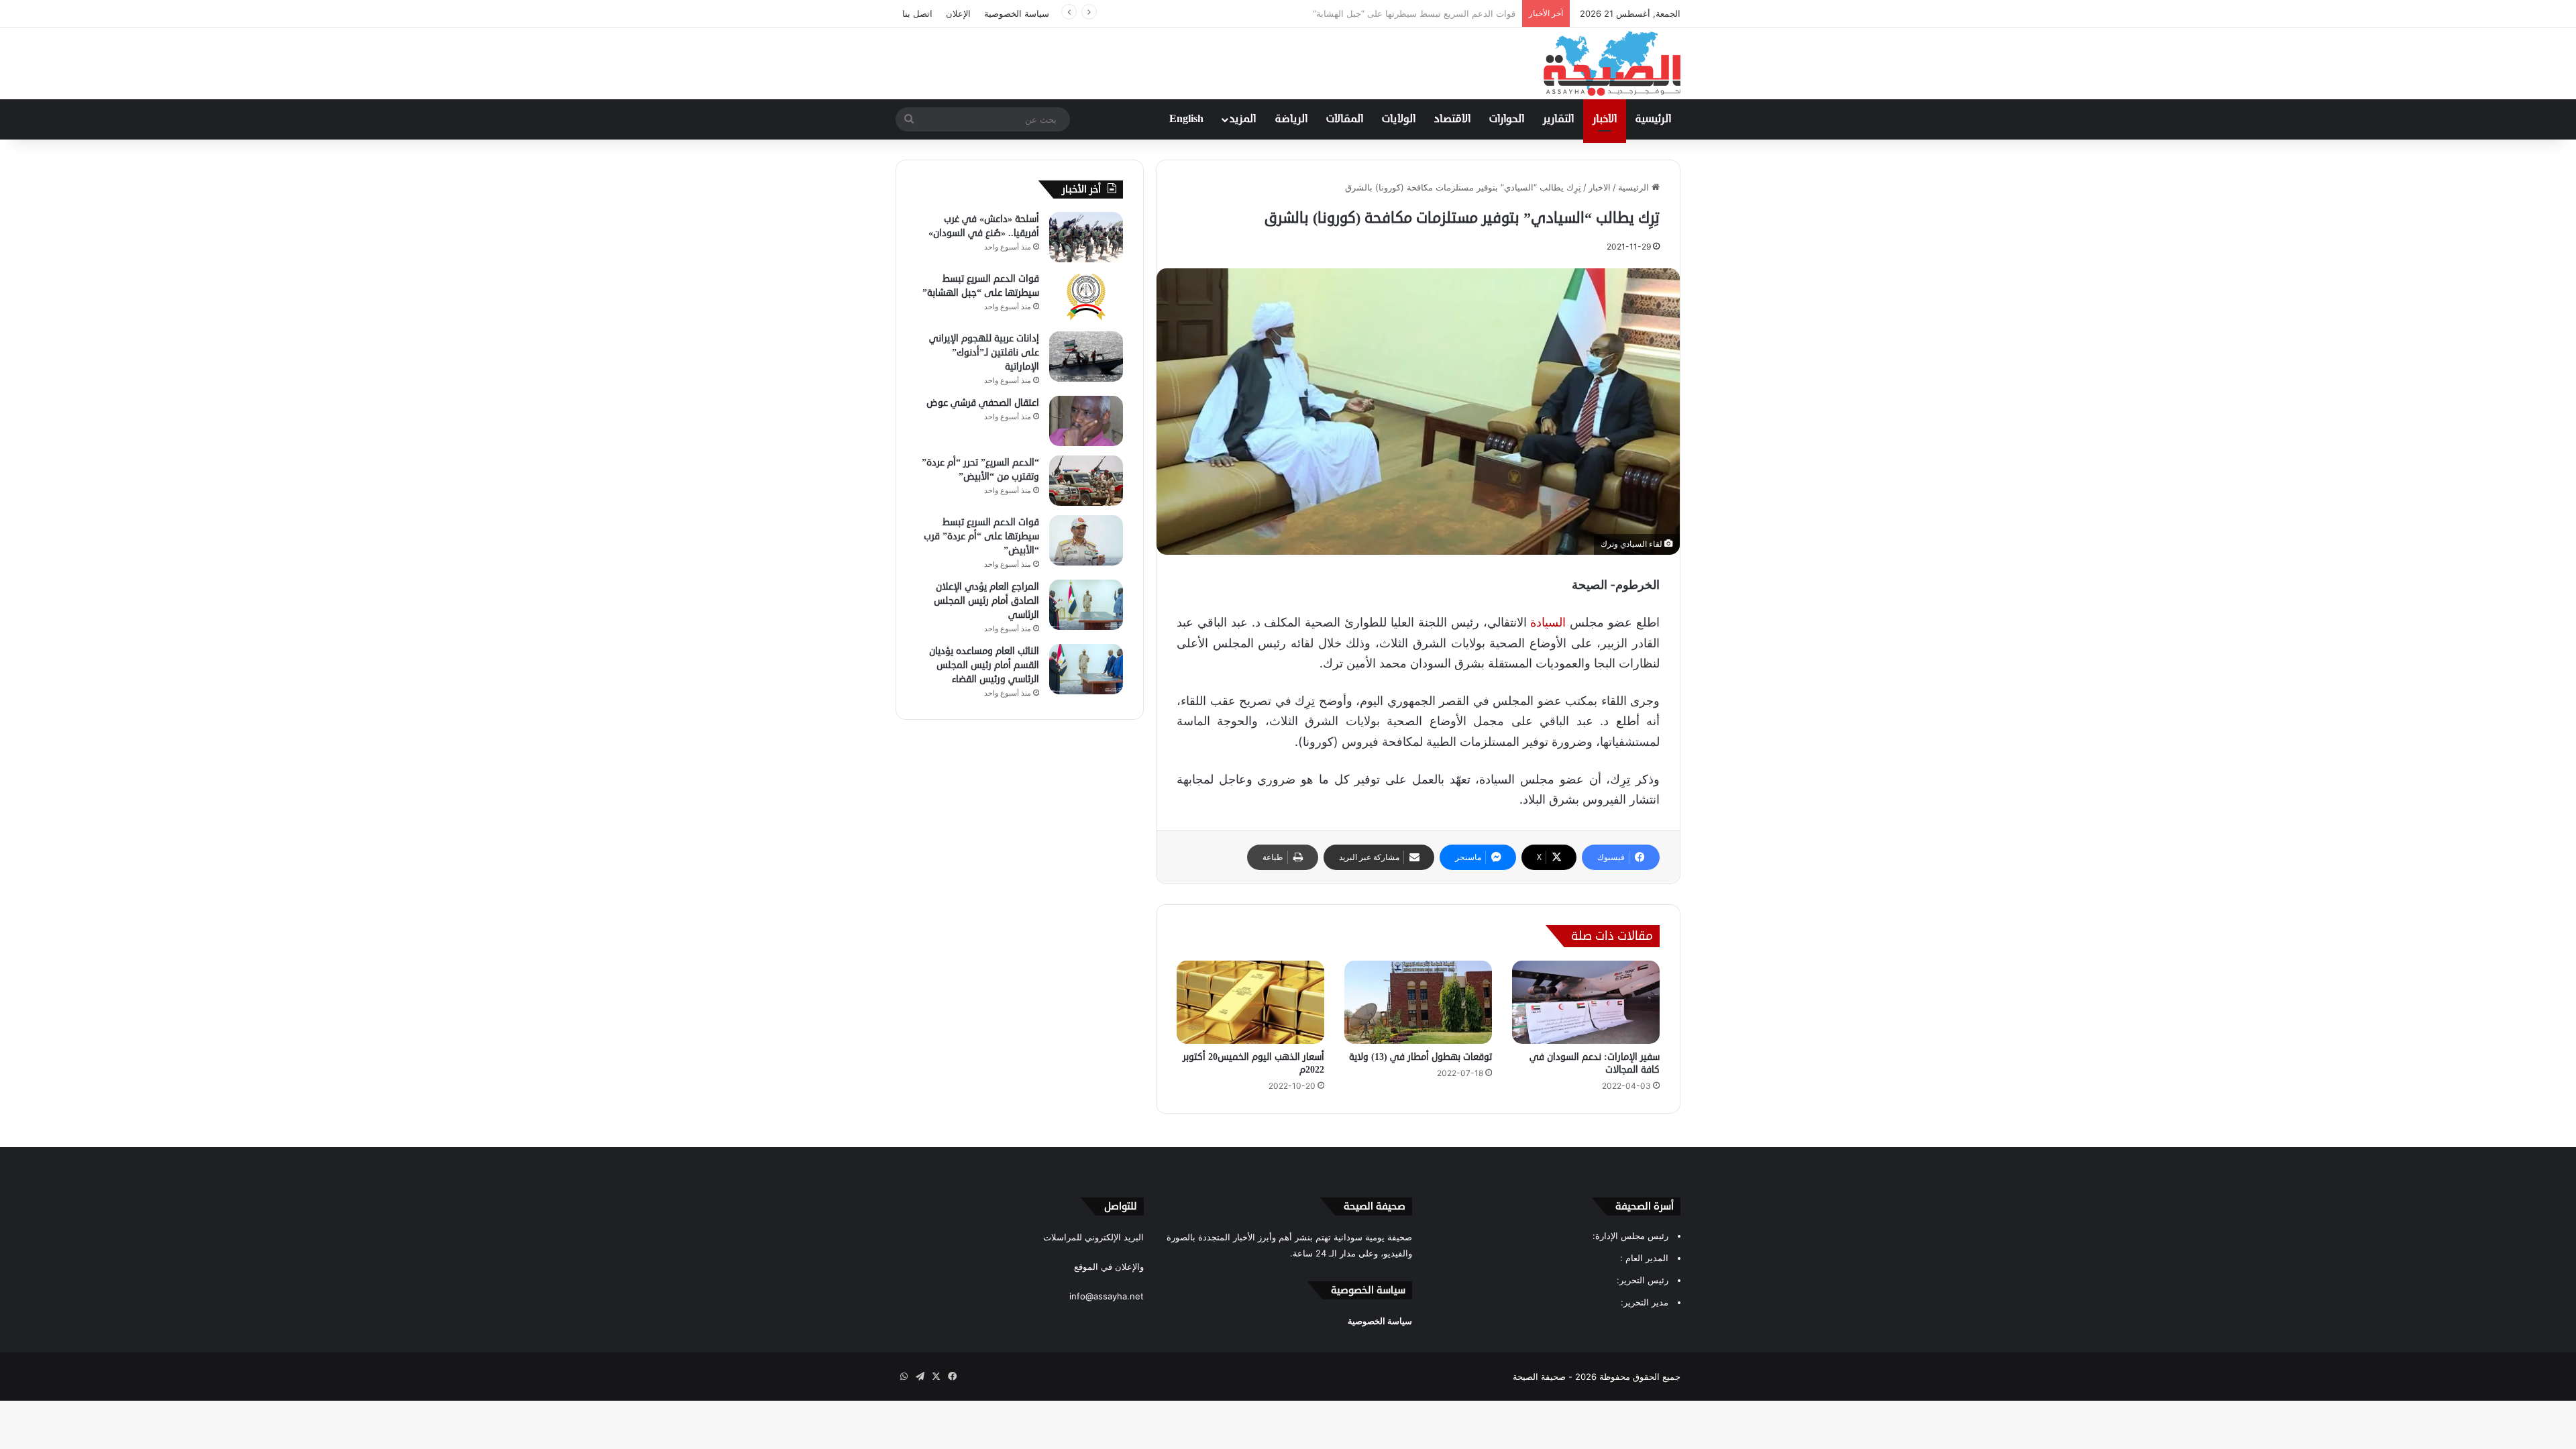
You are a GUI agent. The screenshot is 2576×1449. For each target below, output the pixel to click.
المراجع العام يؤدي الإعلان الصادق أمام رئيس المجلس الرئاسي (986, 601)
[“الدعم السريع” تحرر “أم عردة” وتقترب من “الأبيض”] (1086, 481)
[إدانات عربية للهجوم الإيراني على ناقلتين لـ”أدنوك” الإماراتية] (1086, 357)
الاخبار (1605, 119)
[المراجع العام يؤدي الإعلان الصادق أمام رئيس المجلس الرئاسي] (1086, 605)
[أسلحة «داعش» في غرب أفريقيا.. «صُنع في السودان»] (1086, 237)
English (1186, 119)
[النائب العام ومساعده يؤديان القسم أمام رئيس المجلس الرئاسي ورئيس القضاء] (1086, 669)
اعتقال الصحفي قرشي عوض (983, 403)
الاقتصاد (1452, 119)
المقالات (1345, 119)
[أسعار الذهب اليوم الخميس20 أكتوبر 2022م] (1250, 1002)
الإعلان (958, 13)
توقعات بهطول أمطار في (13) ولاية (1420, 1057)
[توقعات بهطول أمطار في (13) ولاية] (1418, 1002)
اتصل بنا (917, 13)
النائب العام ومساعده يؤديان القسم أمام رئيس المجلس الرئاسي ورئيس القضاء (984, 665)
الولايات (1399, 119)
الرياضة (1291, 119)
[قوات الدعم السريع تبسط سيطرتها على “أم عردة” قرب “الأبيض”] (1086, 540)
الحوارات (1507, 119)
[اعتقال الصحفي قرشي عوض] (1086, 421)
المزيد (1243, 119)
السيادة (1548, 622)
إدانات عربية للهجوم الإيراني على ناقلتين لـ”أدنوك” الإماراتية (1406, 13)
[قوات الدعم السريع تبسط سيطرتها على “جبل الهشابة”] (1086, 297)
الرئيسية (1653, 119)
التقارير (1558, 119)
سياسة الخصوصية (1017, 13)
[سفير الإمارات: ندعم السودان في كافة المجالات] (1586, 1002)
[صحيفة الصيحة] (1612, 63)
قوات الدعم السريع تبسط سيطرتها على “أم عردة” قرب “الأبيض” (981, 536)
